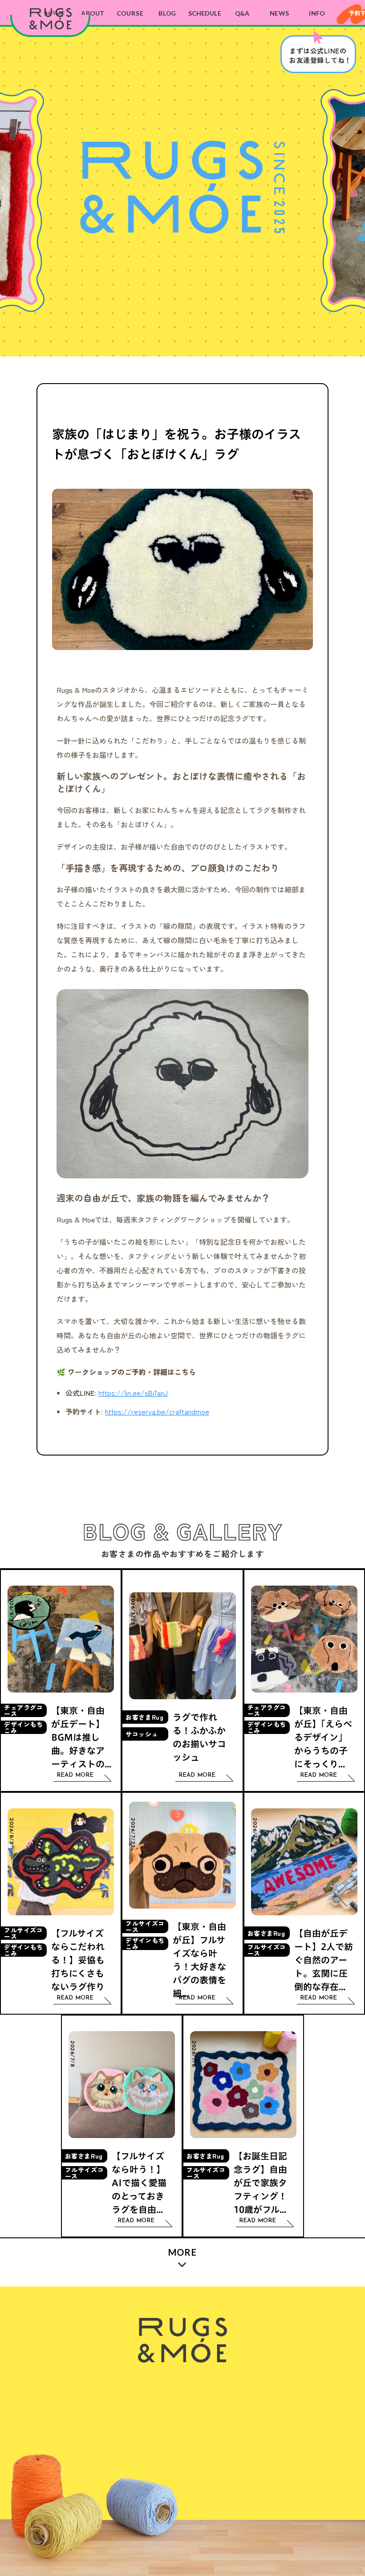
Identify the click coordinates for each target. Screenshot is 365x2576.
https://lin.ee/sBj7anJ (133, 1393)
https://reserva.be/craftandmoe (157, 1411)
